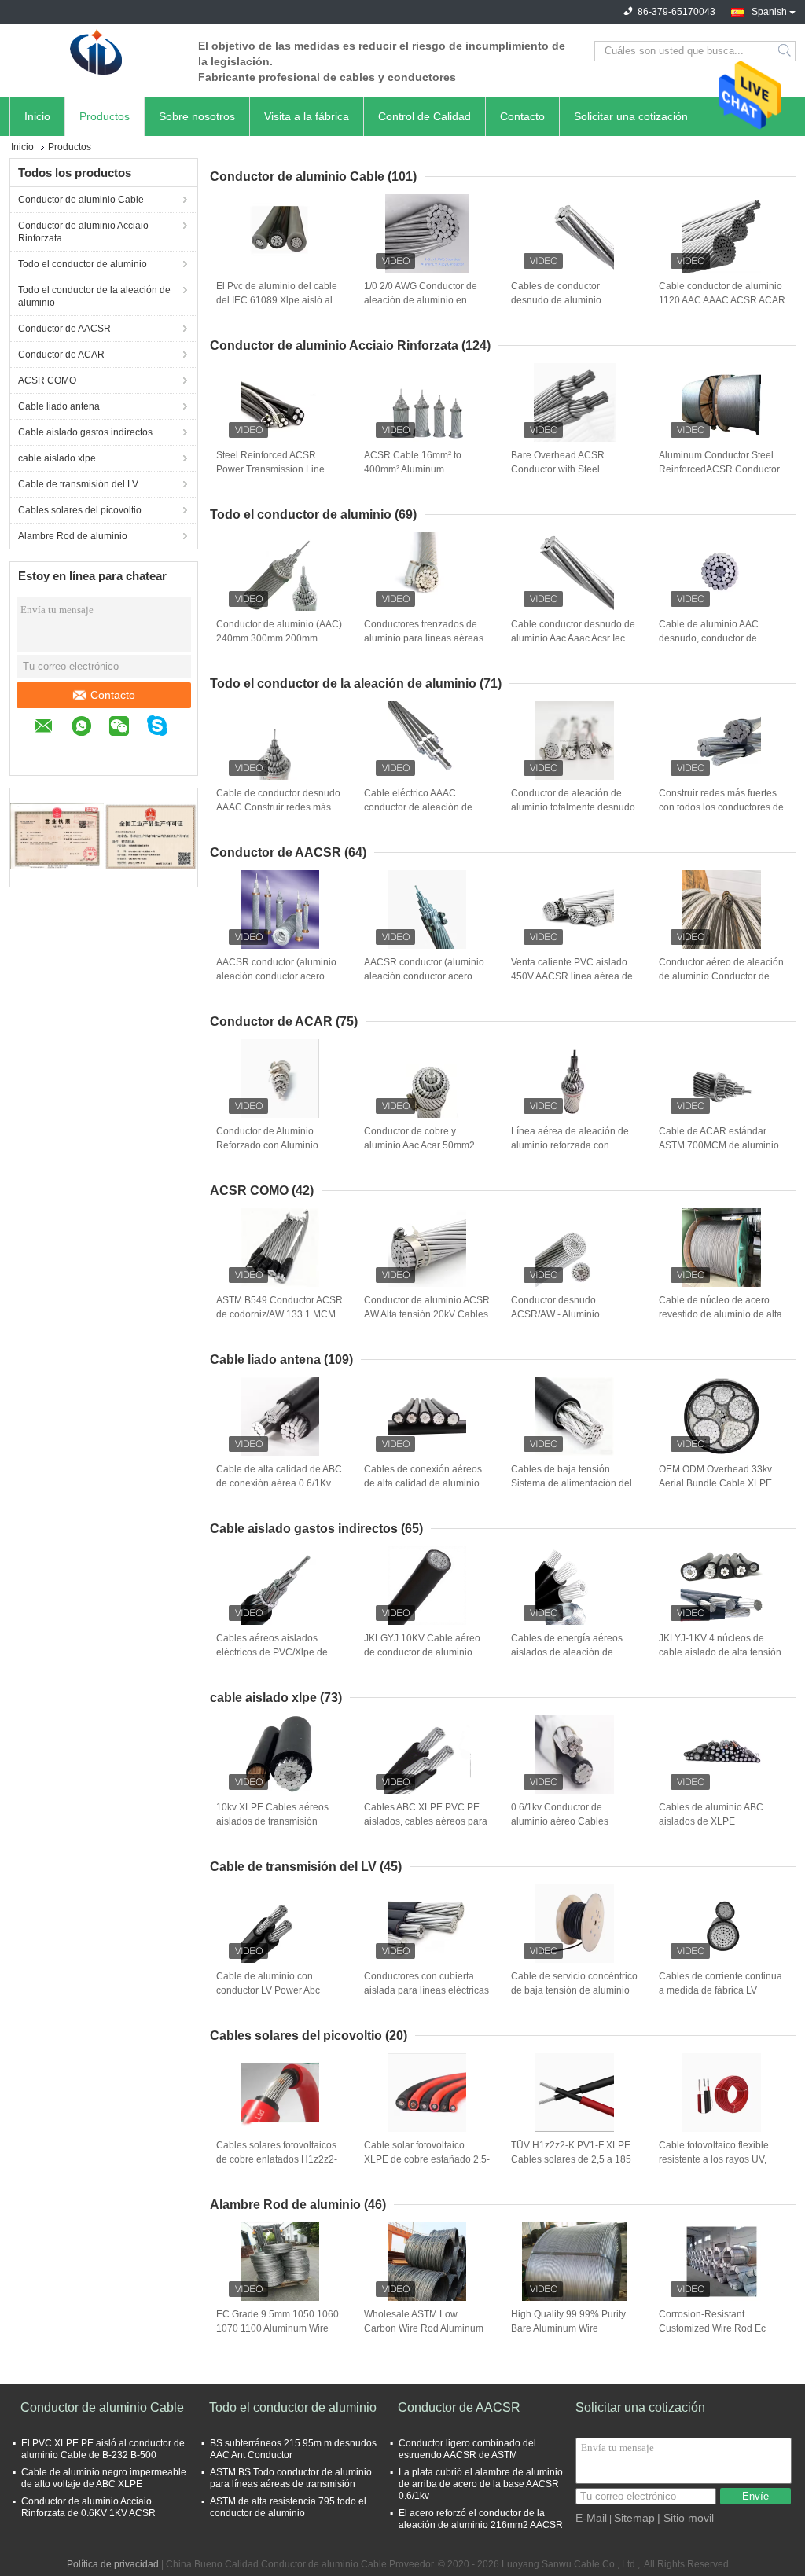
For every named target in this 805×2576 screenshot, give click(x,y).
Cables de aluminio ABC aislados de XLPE (711, 1814)
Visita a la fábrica (307, 116)
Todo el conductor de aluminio (83, 264)
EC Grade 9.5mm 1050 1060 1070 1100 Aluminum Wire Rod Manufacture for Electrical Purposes (278, 2329)
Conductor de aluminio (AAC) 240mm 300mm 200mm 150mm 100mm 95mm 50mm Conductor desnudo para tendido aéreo (279, 639)
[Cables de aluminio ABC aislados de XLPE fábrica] (722, 1755)
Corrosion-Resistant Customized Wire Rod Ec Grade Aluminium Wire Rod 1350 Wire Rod (717, 2329)
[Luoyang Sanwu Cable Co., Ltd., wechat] (127, 728)
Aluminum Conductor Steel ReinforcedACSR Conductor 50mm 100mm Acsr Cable (719, 469)
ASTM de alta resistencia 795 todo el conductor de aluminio (288, 2507)
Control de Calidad (425, 116)
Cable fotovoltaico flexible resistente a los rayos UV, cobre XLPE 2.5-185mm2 (714, 2159)
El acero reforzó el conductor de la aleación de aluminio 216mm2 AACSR (481, 2519)
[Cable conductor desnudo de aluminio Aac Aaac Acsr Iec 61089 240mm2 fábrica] (575, 571)
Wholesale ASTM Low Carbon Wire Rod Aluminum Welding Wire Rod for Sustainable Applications (424, 2329)
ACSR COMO (47, 380)
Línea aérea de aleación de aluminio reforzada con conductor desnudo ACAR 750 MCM (570, 1146)
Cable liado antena (59, 406)
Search (786, 51)
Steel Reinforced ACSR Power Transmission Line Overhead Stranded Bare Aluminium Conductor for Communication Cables (270, 470)
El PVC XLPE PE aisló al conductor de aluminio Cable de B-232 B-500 (103, 2449)
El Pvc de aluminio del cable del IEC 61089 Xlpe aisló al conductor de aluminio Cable (278, 300)
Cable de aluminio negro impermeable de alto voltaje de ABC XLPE (104, 2478)
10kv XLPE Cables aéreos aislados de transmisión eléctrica (272, 1821)
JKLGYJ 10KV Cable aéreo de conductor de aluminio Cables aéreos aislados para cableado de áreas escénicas (427, 1653)
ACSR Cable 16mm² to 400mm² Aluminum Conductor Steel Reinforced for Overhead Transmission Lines (423, 470)
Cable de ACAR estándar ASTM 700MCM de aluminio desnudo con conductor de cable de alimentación (719, 1146)
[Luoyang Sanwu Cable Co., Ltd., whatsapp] (89, 728)
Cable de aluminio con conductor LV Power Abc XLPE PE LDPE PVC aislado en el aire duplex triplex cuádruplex (278, 1991)
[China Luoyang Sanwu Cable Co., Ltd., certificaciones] (57, 836)
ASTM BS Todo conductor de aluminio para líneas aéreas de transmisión (291, 2478)
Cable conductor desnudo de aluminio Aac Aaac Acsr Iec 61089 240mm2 (573, 638)
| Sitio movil (686, 2518)
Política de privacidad (113, 2564)
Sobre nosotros (197, 116)
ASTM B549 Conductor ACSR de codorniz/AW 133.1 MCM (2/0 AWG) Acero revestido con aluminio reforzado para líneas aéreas (279, 1315)
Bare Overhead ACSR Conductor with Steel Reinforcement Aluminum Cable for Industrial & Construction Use (565, 470)
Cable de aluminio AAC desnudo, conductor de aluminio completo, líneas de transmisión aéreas (720, 639)
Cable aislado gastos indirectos (85, 432)
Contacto (522, 116)
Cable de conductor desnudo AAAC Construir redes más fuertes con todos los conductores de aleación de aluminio (278, 808)
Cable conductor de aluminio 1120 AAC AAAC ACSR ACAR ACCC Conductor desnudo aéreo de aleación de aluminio (722, 301)
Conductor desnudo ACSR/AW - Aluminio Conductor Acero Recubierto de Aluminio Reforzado (572, 1315)
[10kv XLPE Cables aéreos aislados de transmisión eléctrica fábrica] (280, 1755)
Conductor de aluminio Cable (81, 200)
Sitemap (634, 2518)
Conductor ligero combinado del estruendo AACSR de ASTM (467, 2449)
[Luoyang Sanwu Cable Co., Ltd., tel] (42, 751)
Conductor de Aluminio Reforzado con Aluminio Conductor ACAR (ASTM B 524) (273, 1146)
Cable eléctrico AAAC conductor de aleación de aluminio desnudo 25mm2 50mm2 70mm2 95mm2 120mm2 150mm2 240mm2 (423, 808)
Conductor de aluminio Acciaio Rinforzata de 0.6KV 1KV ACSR (88, 2507)
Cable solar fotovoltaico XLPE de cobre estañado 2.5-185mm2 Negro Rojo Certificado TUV (427, 2160)
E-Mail (591, 2518)
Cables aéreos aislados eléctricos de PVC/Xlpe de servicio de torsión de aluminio (272, 1653)
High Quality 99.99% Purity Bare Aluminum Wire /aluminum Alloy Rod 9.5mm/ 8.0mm (572, 2329)
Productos (105, 116)
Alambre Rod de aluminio (73, 536)
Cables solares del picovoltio (80, 510)
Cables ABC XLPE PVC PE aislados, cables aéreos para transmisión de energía (426, 1821)
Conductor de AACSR (64, 329)
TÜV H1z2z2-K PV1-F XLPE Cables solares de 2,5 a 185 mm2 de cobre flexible (571, 2159)
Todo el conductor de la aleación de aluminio (94, 296)
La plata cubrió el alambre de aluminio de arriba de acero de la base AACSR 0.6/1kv (481, 2484)
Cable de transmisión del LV (78, 484)
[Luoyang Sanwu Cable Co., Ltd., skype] (165, 728)
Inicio (37, 116)
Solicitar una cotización (631, 116)
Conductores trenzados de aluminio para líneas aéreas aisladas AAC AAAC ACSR (424, 638)
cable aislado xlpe (57, 458)
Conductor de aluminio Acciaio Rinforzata (83, 232)
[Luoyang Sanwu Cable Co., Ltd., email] (51, 728)
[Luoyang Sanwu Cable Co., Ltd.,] (96, 51)
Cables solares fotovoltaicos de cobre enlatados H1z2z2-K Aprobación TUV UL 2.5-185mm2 (277, 2160)
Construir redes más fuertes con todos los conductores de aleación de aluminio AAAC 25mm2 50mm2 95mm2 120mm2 (721, 808)
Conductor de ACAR (61, 355)
